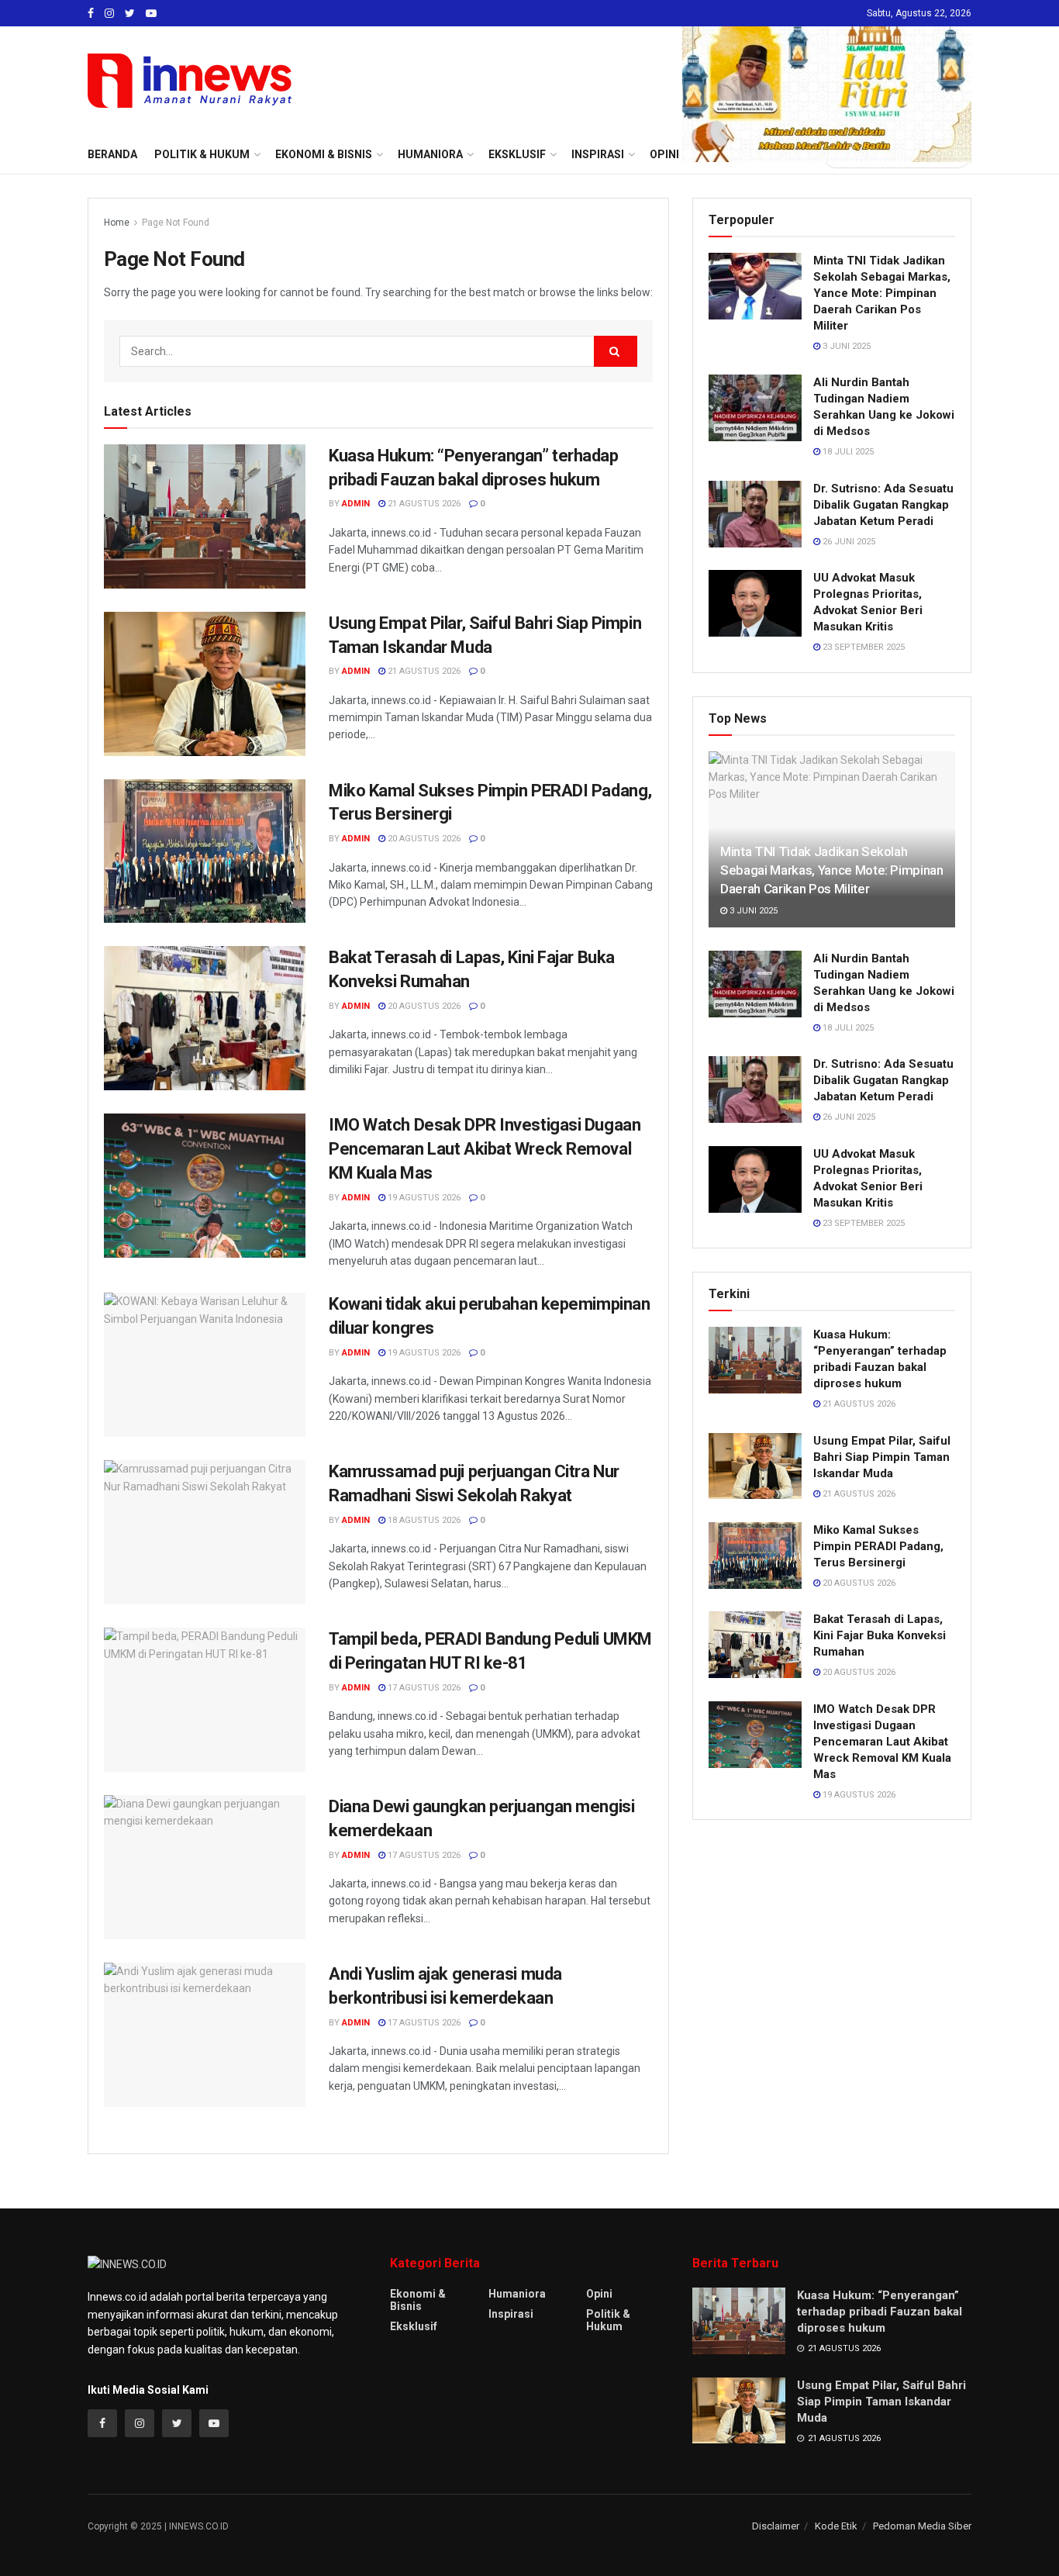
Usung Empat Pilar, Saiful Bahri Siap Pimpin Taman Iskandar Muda (882, 1457)
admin (356, 504)
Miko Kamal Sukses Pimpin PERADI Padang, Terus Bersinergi (878, 1546)
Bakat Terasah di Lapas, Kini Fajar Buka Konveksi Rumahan (880, 1635)
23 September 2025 (862, 647)
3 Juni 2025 (845, 346)
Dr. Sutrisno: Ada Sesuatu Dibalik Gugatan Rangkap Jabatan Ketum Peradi (883, 505)
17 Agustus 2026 (423, 1688)
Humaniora (517, 2294)
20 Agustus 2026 (423, 839)
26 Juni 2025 (848, 542)
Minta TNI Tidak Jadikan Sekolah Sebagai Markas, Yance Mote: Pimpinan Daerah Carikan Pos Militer (882, 293)
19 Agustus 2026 (423, 1198)
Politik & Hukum (202, 154)
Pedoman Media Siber (922, 2526)
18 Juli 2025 (847, 452)
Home (117, 223)
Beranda (112, 154)
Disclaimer (776, 2526)
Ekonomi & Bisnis (418, 2300)
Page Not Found (176, 223)
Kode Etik (836, 2526)
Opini (599, 2294)
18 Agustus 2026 (423, 1520)
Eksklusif (414, 2326)
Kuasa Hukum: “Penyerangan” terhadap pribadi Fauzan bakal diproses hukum (880, 2312)
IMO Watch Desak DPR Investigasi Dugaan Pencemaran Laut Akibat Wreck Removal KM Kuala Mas (485, 1149)
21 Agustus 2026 (423, 504)
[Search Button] (616, 351)
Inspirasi (511, 2314)
